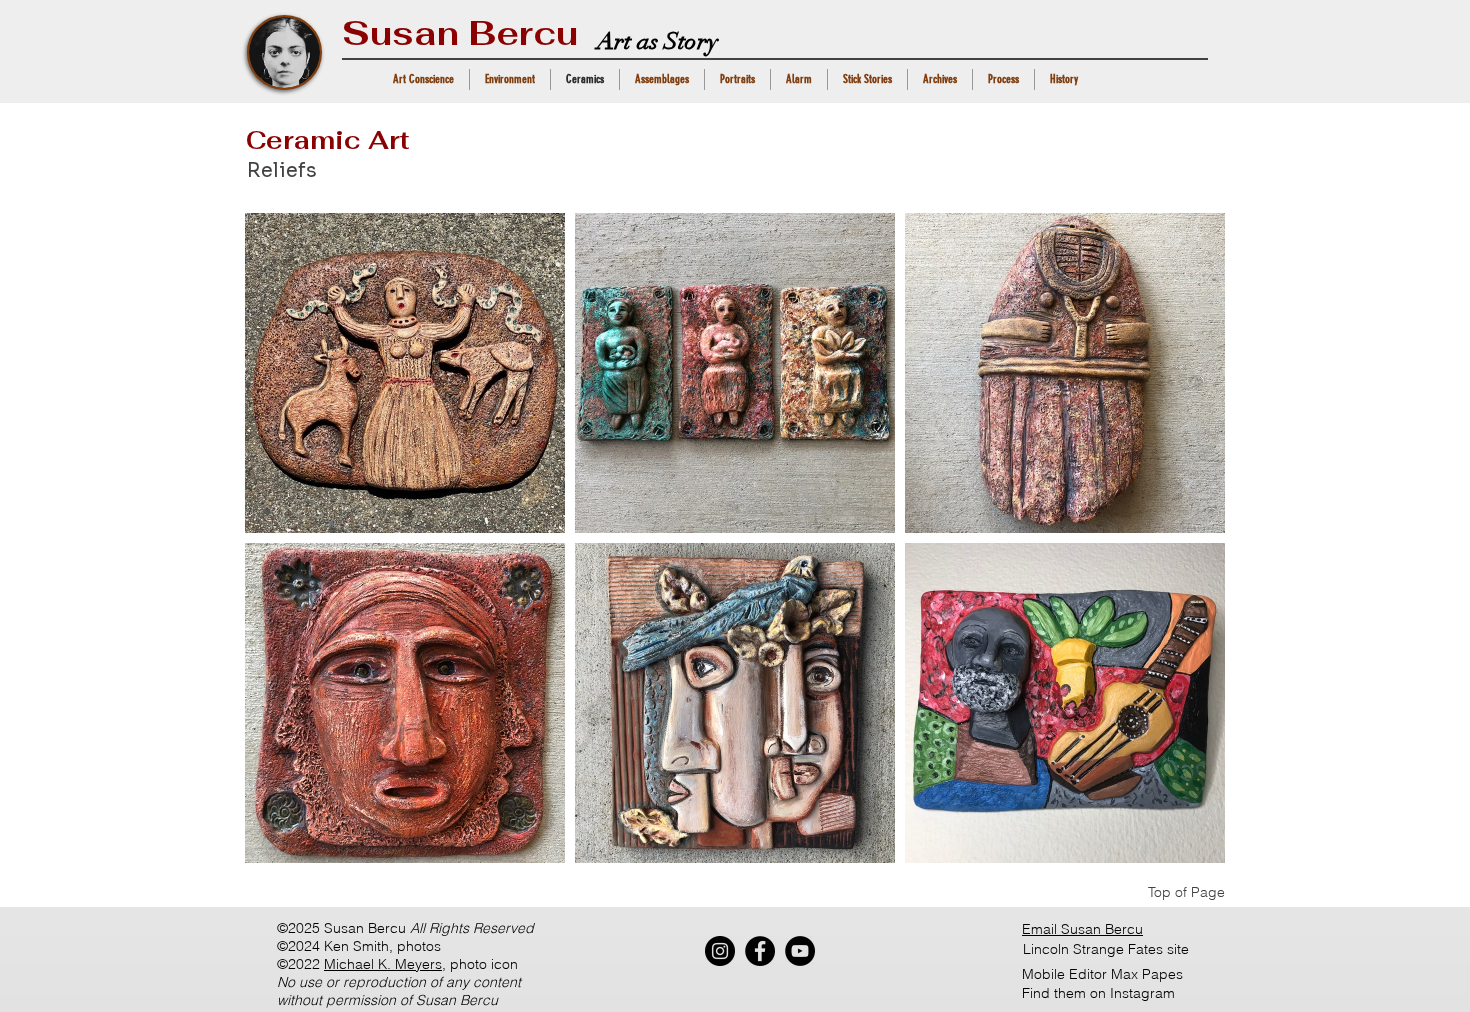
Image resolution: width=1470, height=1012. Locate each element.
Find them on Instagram (1098, 993)
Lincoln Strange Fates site (1106, 949)
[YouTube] (800, 951)
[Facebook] (760, 951)
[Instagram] (720, 951)
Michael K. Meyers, (385, 964)
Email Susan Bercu (1082, 929)
